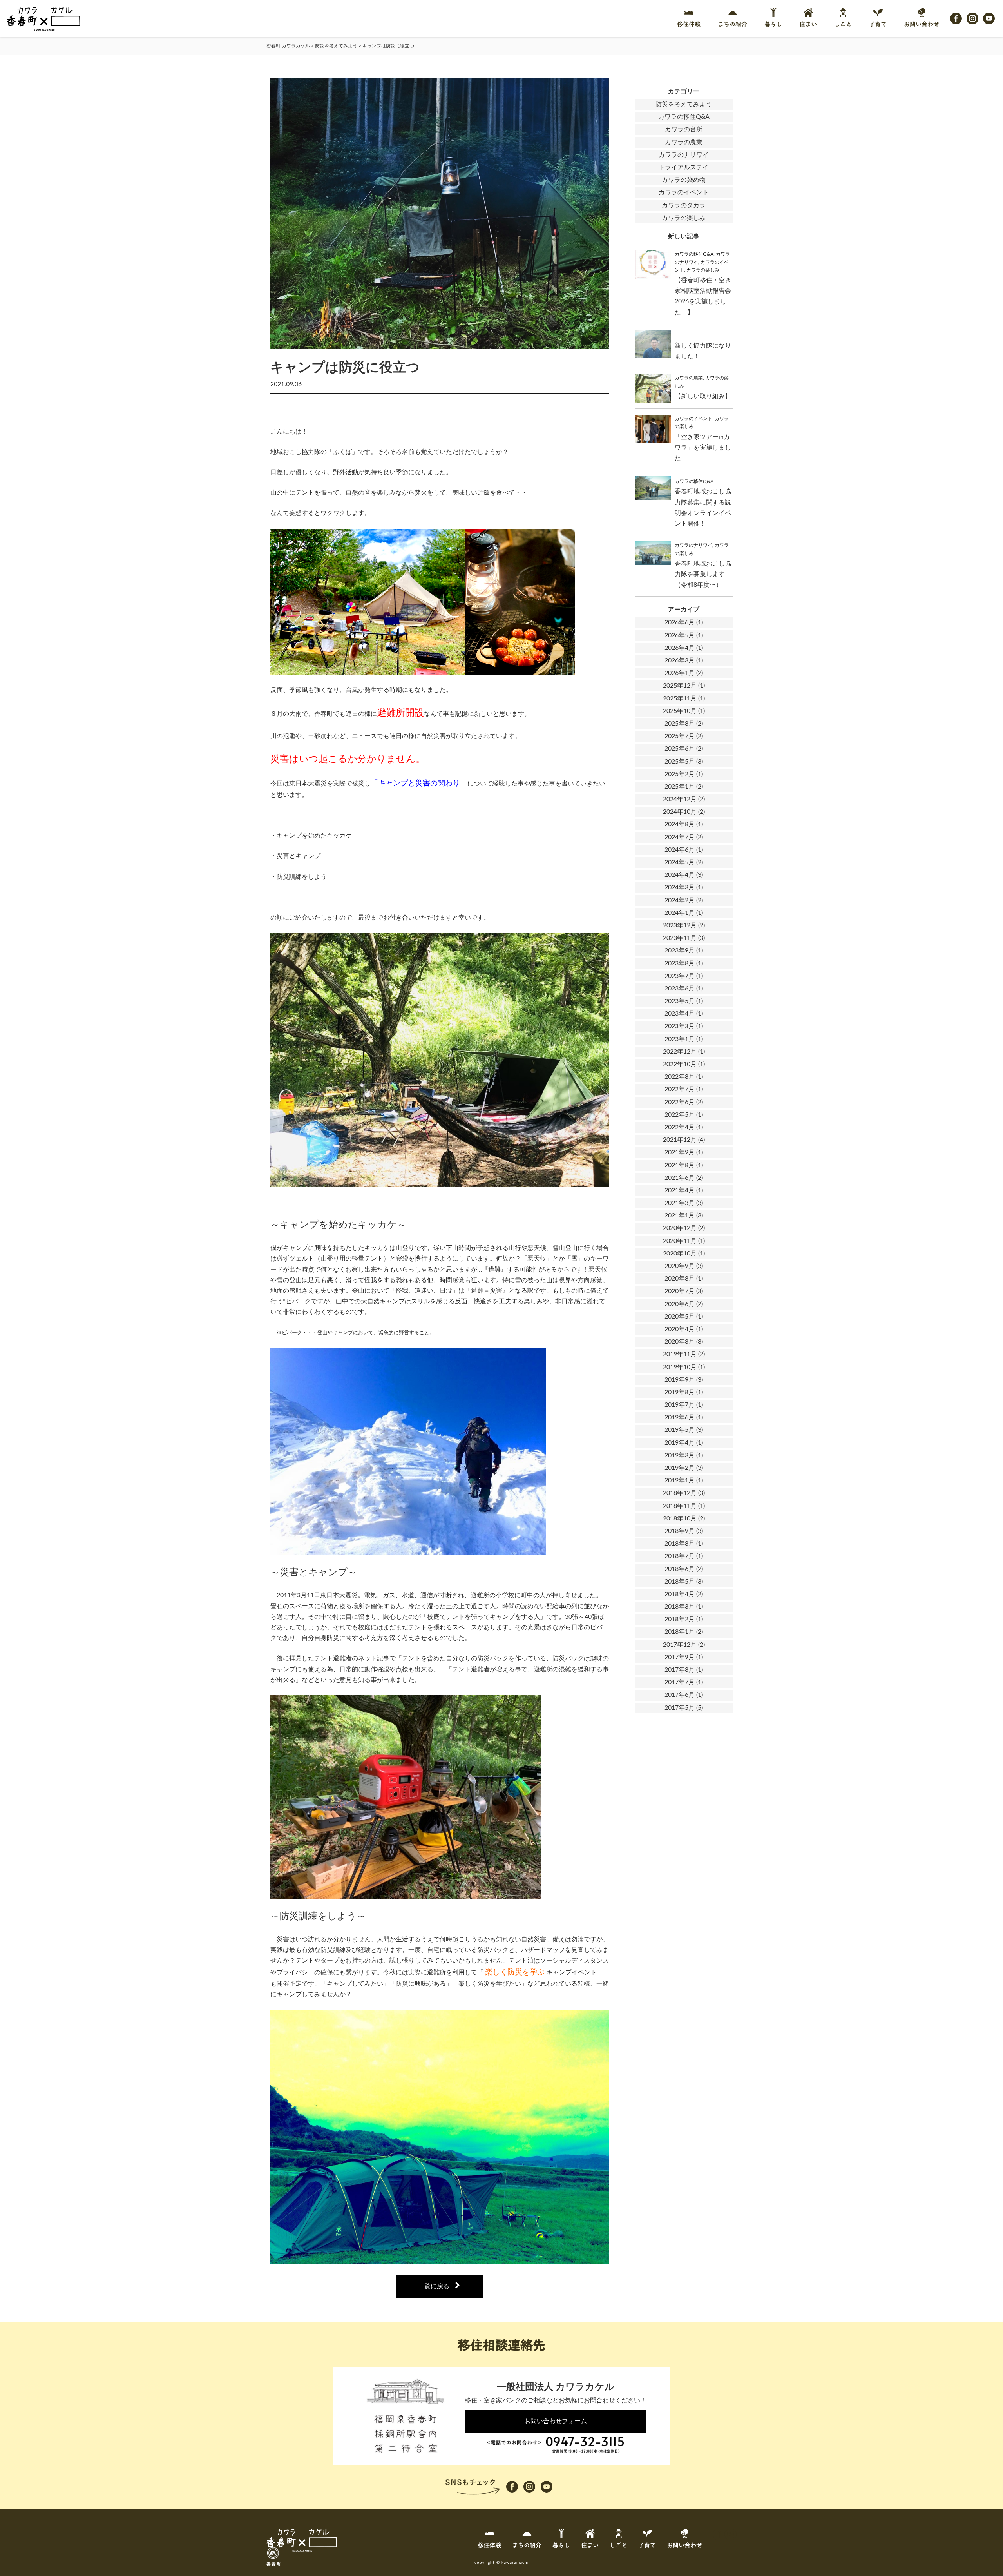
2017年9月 (680, 1657)
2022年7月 (680, 1089)
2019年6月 (680, 1417)
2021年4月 (680, 1190)
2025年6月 (680, 749)
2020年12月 (680, 1228)
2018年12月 (680, 1493)
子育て (878, 24)
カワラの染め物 (684, 180)
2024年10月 (680, 812)
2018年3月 (680, 1607)
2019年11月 (680, 1354)
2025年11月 (680, 698)
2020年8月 (680, 1279)
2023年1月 (680, 1039)
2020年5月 (680, 1317)
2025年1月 (680, 787)
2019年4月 (680, 1443)
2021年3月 (680, 1203)
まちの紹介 (732, 24)
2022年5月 (680, 1115)
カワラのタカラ (684, 205)
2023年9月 (680, 951)
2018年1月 (680, 1632)
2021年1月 (680, 1215)
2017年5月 (680, 1708)
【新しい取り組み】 (703, 396)
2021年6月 (680, 1178)
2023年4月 (680, 1014)
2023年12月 (680, 925)
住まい (808, 24)
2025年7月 (680, 736)
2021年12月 (680, 1140)
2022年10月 (680, 1064)
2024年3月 (680, 887)
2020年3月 (680, 1342)
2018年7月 (680, 1556)
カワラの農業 (684, 142)
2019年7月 (680, 1405)
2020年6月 (680, 1304)
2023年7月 (680, 976)
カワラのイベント (684, 192)
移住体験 (689, 24)
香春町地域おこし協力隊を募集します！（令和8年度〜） (703, 574)
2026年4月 (680, 648)
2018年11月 (680, 1506)
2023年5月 (680, 1001)
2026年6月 (680, 622)
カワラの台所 (684, 129)
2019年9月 (680, 1380)
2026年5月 (680, 635)
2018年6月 (680, 1569)
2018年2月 (680, 1619)
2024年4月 (680, 875)
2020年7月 (680, 1291)
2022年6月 (680, 1102)
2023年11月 (680, 938)
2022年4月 (680, 1127)
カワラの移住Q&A (684, 117)
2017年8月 (680, 1670)
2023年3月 (680, 1026)
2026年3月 (680, 660)
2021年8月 (680, 1165)
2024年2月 (680, 900)
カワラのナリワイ (684, 155)
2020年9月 (680, 1266)
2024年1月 (680, 913)
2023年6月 (680, 989)
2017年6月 (680, 1695)
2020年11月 (680, 1241)
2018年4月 (680, 1594)
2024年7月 (680, 837)
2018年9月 (680, 1531)
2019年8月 (680, 1392)
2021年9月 (680, 1152)
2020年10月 (680, 1254)
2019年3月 (680, 1455)
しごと (843, 24)
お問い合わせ (922, 24)
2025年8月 (680, 724)
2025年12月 (680, 686)
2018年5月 (680, 1582)
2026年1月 (680, 673)
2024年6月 (680, 850)
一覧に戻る (434, 2286)
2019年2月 (680, 1468)
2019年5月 (680, 1430)
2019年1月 (680, 1480)
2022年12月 (680, 1052)
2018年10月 (680, 1518)
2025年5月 (680, 762)
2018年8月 (680, 1544)
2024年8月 (680, 824)
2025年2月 (680, 774)
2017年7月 (680, 1682)
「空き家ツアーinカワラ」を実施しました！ (703, 448)
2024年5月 (680, 862)
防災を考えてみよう (684, 104)
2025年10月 (680, 711)
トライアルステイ (684, 167)
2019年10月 (680, 1367)
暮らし (773, 24)
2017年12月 (680, 1645)
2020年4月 (680, 1329)
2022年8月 (680, 1077)
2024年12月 (680, 799)
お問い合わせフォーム (556, 2421)
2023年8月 (680, 963)
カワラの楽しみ (684, 218)
